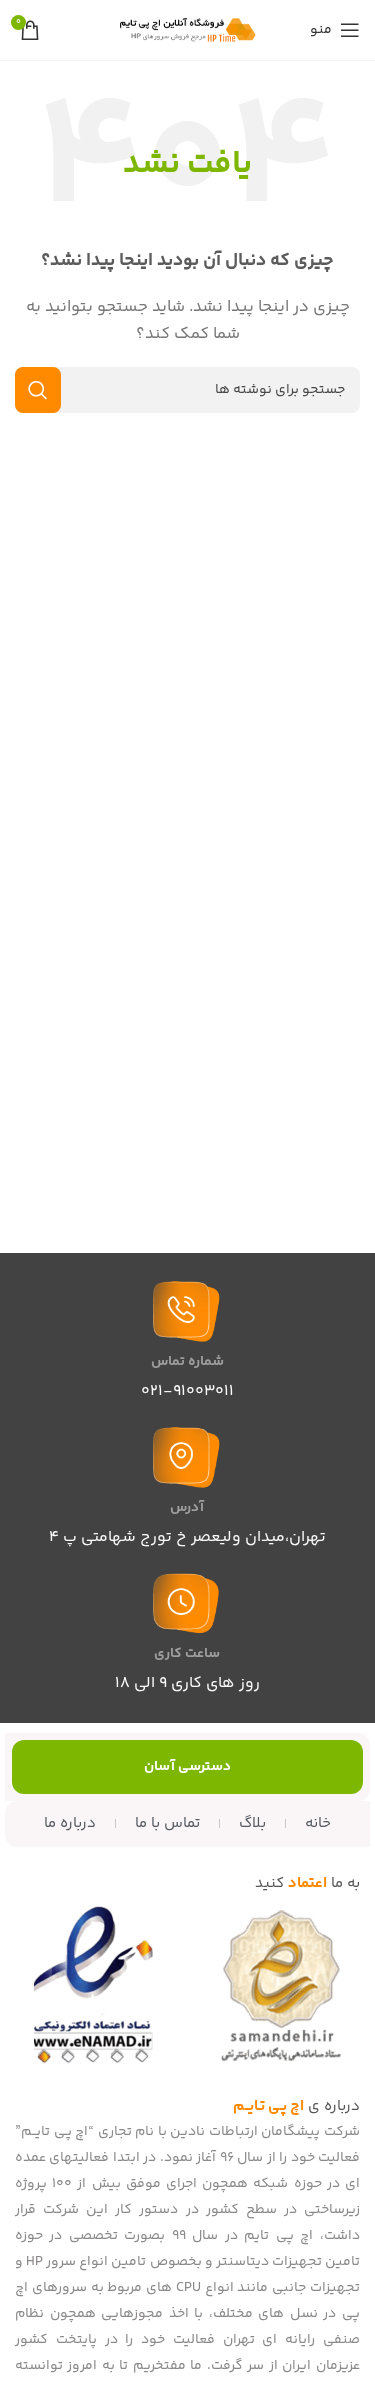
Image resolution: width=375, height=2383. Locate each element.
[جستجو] (38, 390)
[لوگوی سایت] (188, 29)
